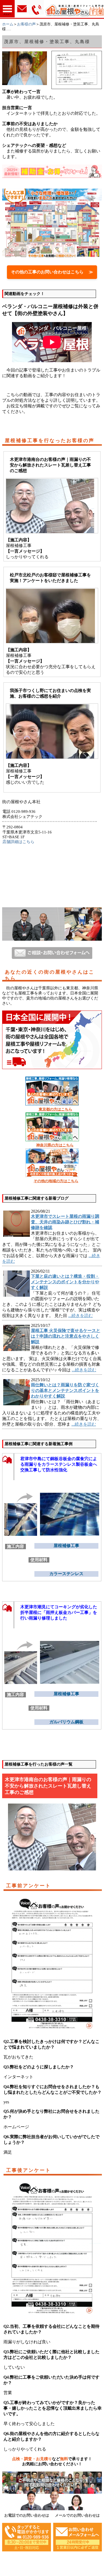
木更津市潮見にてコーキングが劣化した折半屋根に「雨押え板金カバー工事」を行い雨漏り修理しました (59, 1612)
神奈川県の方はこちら (55, 1145)
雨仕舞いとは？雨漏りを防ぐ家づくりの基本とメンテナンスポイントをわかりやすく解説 (65, 1390)
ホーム (8, 24)
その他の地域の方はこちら (56, 1181)
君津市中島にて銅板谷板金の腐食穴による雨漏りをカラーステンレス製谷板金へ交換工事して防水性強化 (59, 1464)
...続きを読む (81, 1316)
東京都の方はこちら (55, 1109)
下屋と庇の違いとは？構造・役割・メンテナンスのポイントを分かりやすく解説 (65, 1282)
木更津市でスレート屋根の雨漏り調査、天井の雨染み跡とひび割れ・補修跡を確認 (65, 1222)
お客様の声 (26, 24)
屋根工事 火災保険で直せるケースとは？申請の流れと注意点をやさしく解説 (66, 1336)
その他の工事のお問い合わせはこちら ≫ (52, 272)
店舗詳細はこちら (18, 842)
